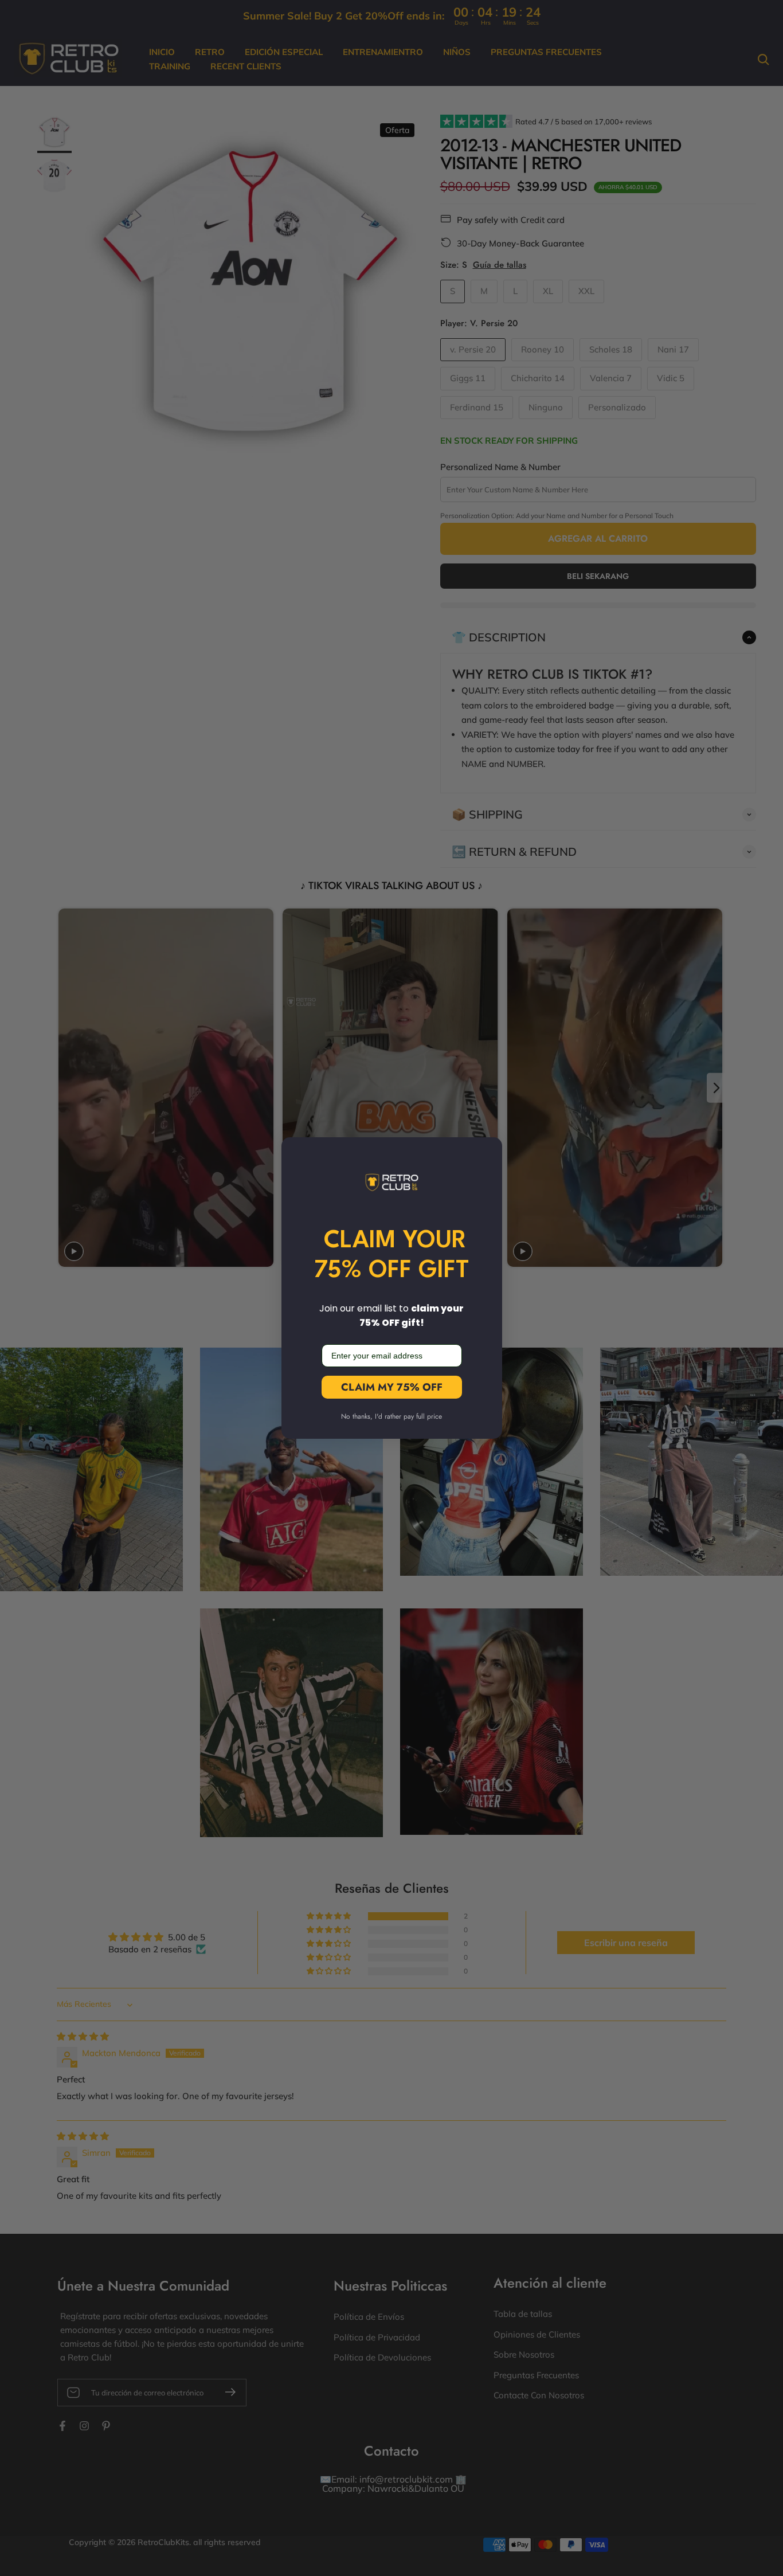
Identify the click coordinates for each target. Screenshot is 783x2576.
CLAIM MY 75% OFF (392, 1387)
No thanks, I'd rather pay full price (391, 1416)
